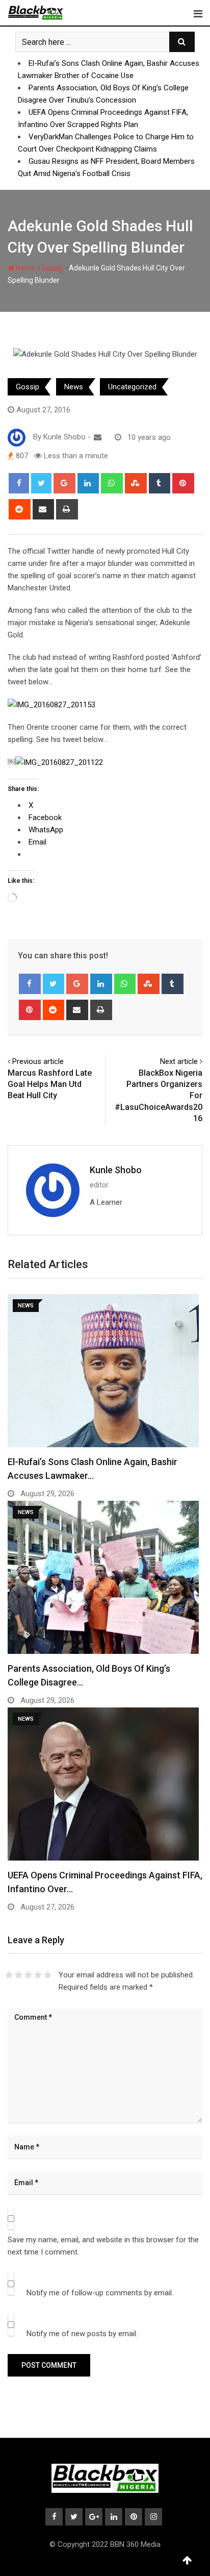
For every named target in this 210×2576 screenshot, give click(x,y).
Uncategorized (132, 387)
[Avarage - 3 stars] (28, 1975)
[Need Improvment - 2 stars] (19, 1975)
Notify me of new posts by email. (82, 2334)
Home (25, 268)
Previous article (38, 1061)
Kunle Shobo (116, 1170)
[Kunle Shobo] (98, 437)
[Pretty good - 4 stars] (38, 1975)
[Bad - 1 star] (9, 1975)
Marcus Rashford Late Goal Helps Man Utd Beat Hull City (50, 1084)
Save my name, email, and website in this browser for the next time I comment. (103, 2246)
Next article (179, 1061)
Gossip (52, 268)
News (74, 387)
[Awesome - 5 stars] (48, 1975)
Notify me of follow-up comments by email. (100, 2293)
